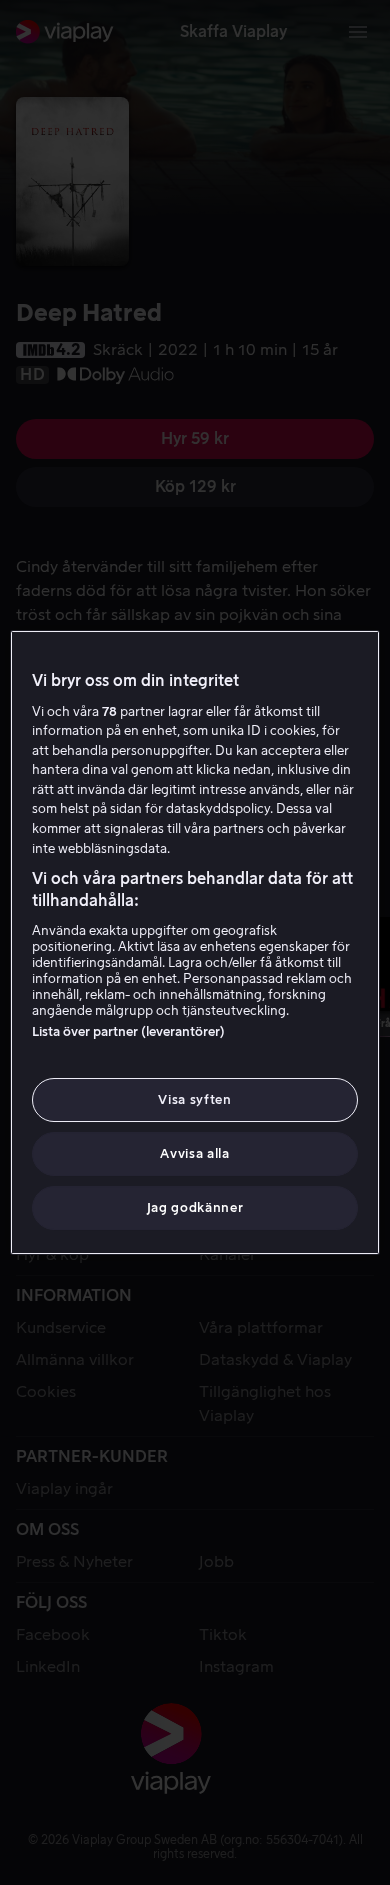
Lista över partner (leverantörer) (128, 1031)
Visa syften (194, 1099)
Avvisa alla (194, 1153)
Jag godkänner (195, 1207)
